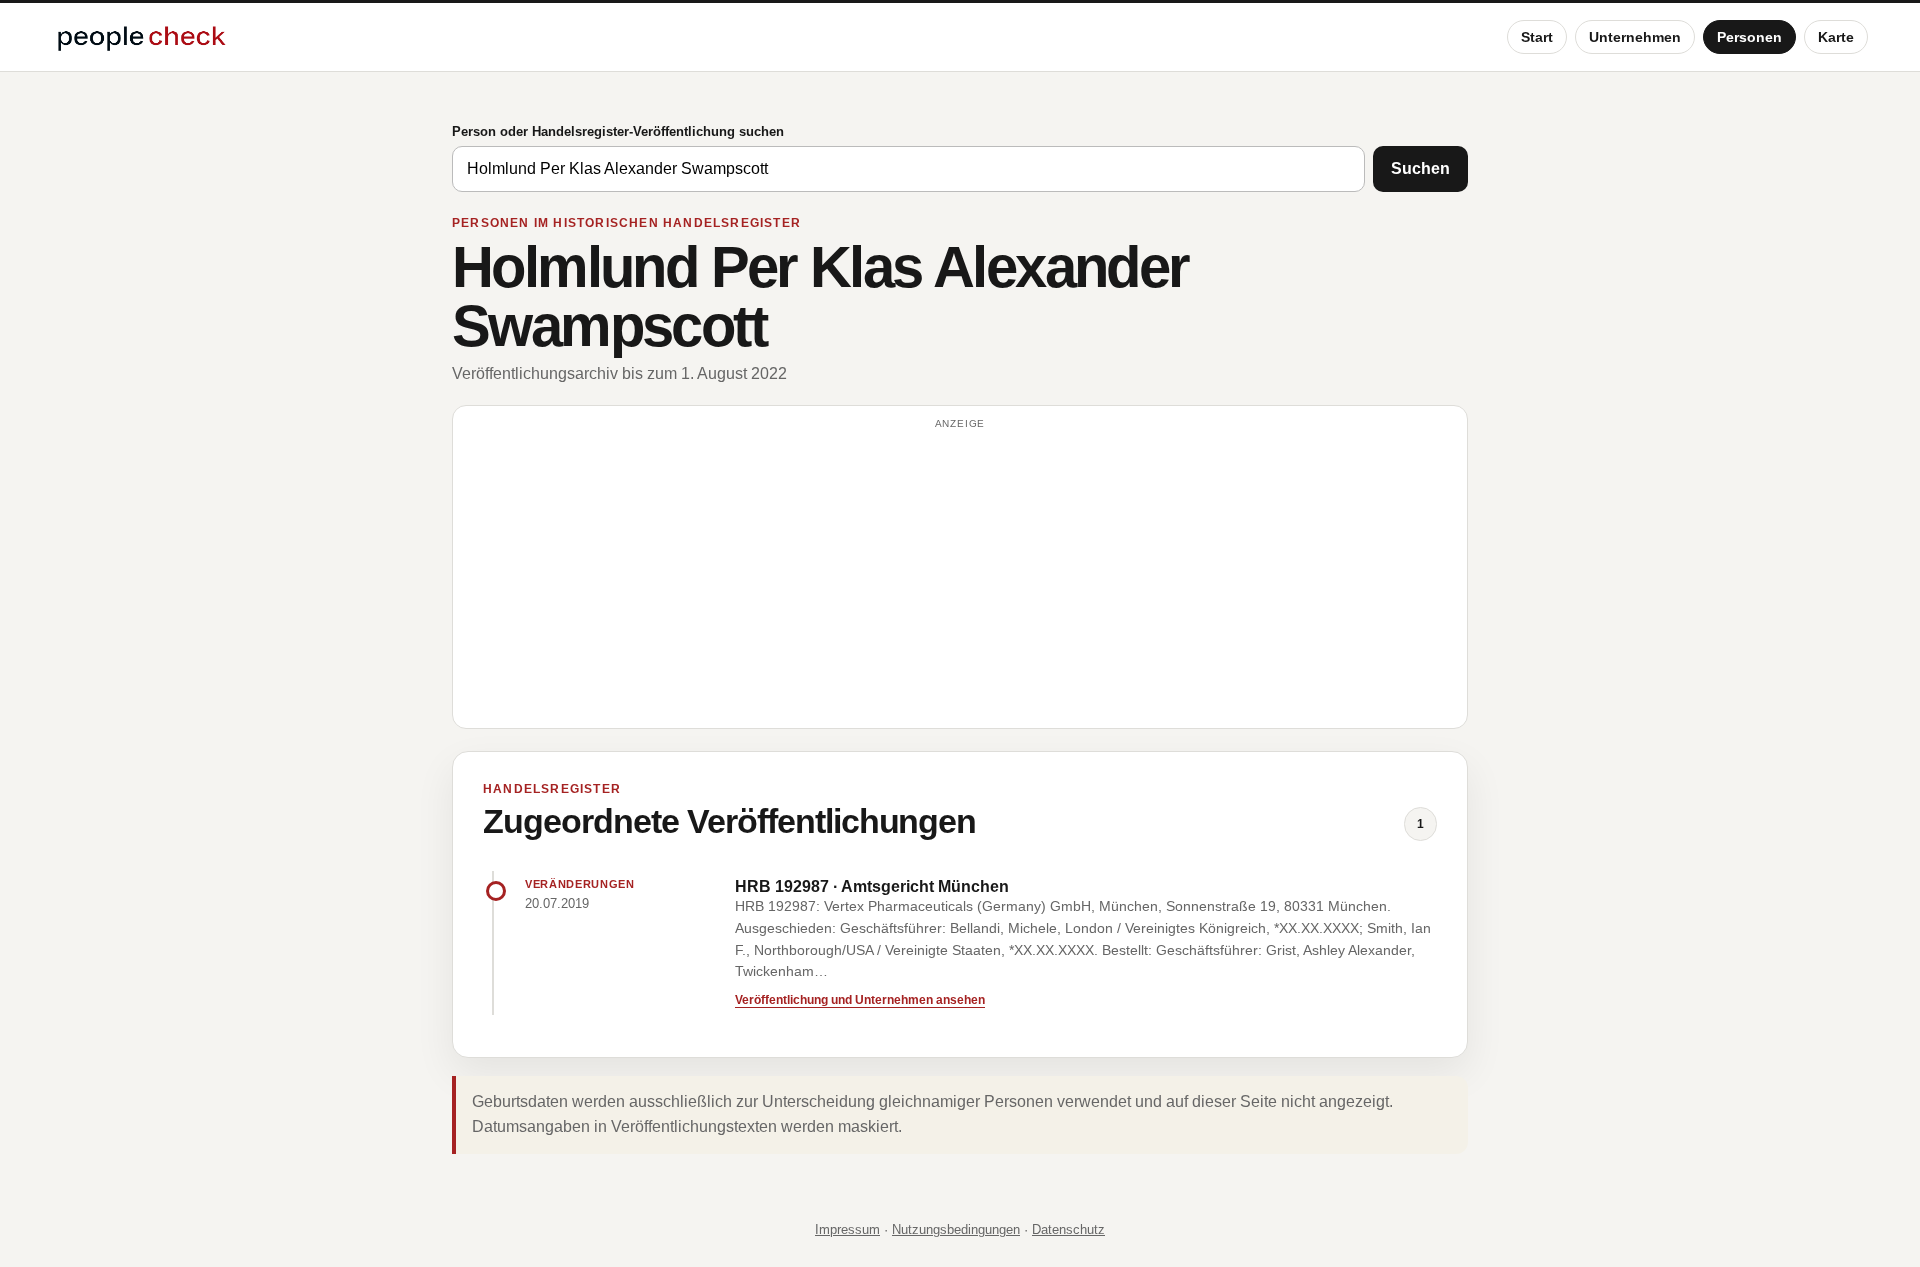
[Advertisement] (960, 576)
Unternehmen (1635, 37)
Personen (1749, 37)
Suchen (1420, 168)
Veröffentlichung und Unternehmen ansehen (860, 1000)
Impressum (847, 1229)
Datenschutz (1068, 1229)
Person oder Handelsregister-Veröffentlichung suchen (618, 131)
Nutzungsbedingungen (956, 1229)
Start (1537, 37)
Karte (1836, 37)
